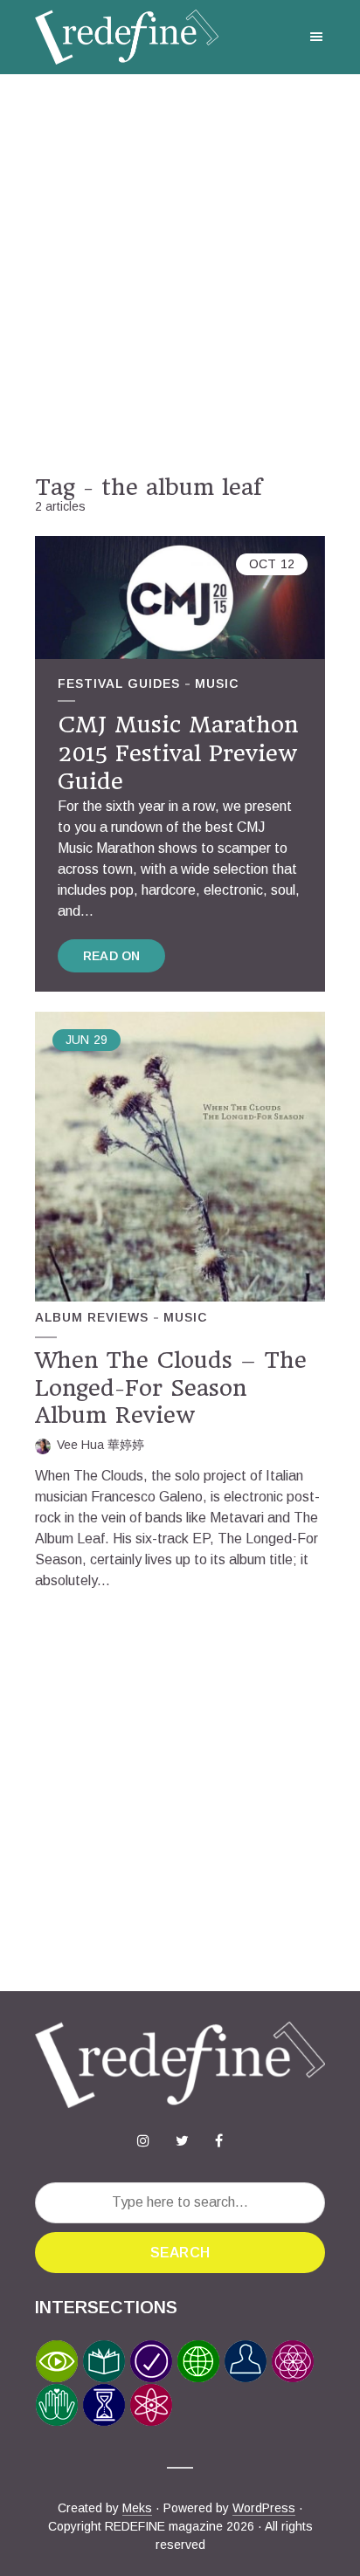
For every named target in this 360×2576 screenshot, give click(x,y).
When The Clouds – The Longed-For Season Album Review (171, 1388)
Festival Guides (119, 683)
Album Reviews (92, 1317)
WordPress (264, 2508)
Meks (137, 2508)
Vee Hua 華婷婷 (100, 1445)
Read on (111, 956)
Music (217, 683)
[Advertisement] (180, 274)
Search (180, 2253)
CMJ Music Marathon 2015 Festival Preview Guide (178, 753)
